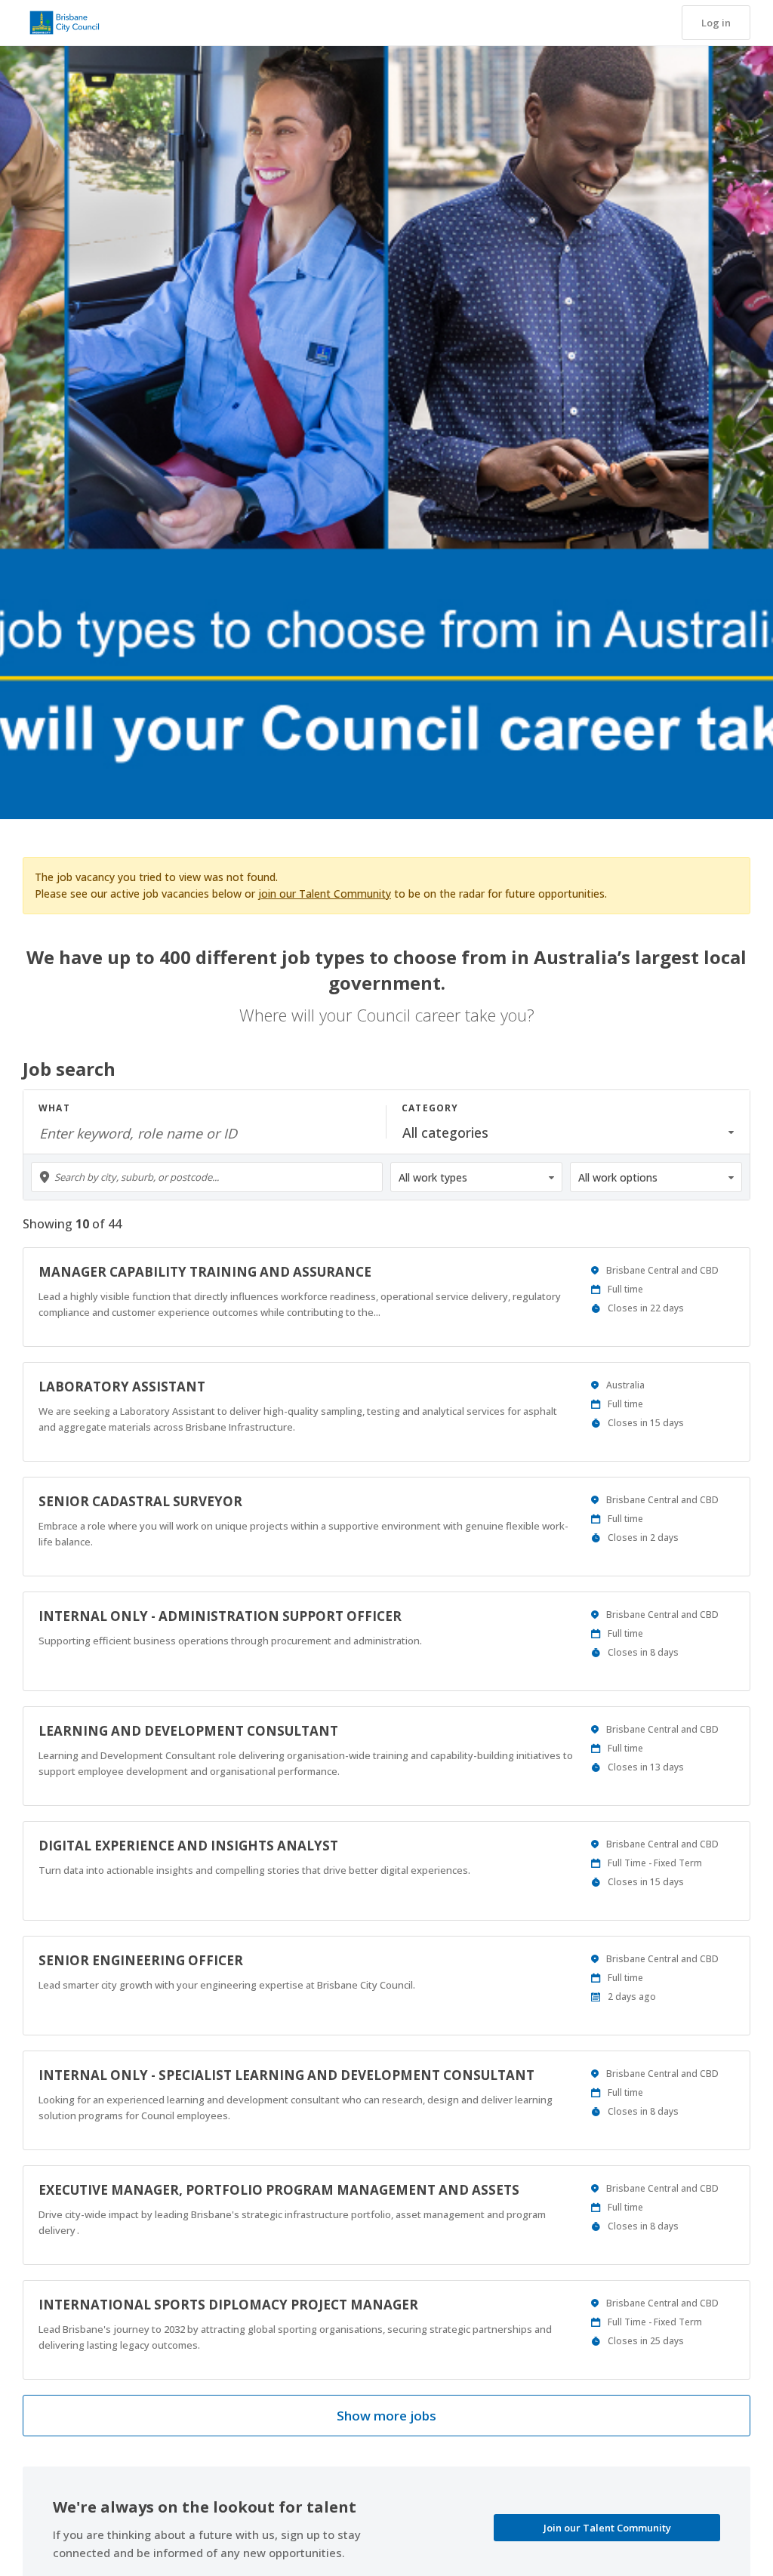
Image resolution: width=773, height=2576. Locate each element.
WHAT (54, 1108)
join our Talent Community (325, 894)
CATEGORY (430, 1108)
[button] (716, 23)
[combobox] (207, 1177)
